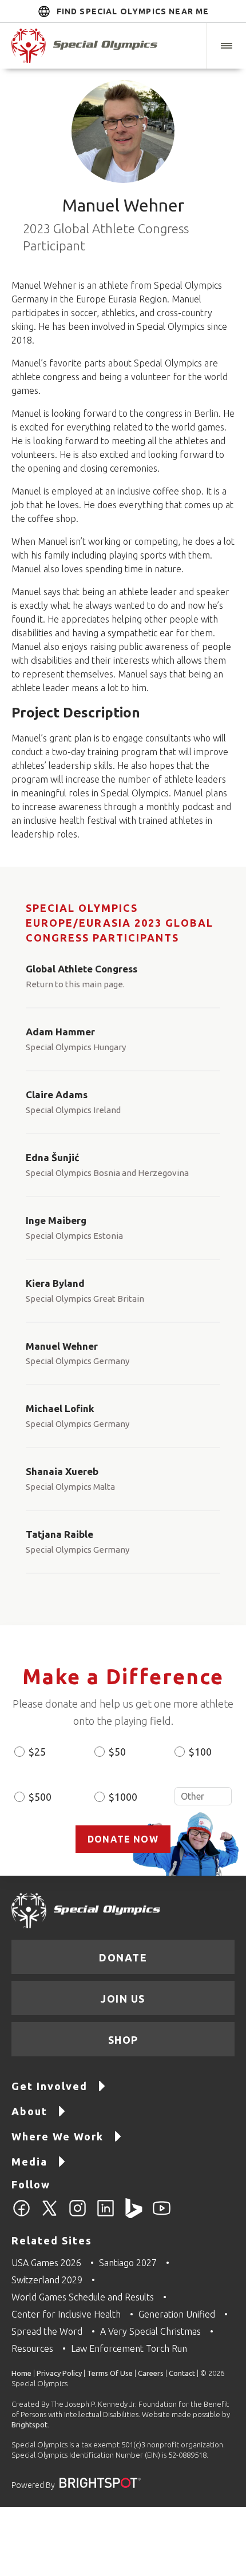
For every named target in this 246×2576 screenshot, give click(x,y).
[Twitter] (49, 2215)
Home (21, 2373)
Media (29, 2162)
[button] (226, 46)
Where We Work (57, 2136)
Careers (151, 2373)
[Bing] (134, 2215)
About (29, 2111)
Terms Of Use (110, 2373)
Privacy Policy (59, 2373)
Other (203, 1796)
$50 (117, 1752)
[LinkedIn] (106, 2215)
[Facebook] (21, 2215)
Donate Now (123, 1839)
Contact (182, 2373)
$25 (37, 1752)
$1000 (123, 1797)
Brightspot (29, 2425)
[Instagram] (78, 2215)
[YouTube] (162, 2215)
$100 (200, 1752)
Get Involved (49, 2086)
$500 (40, 1797)
